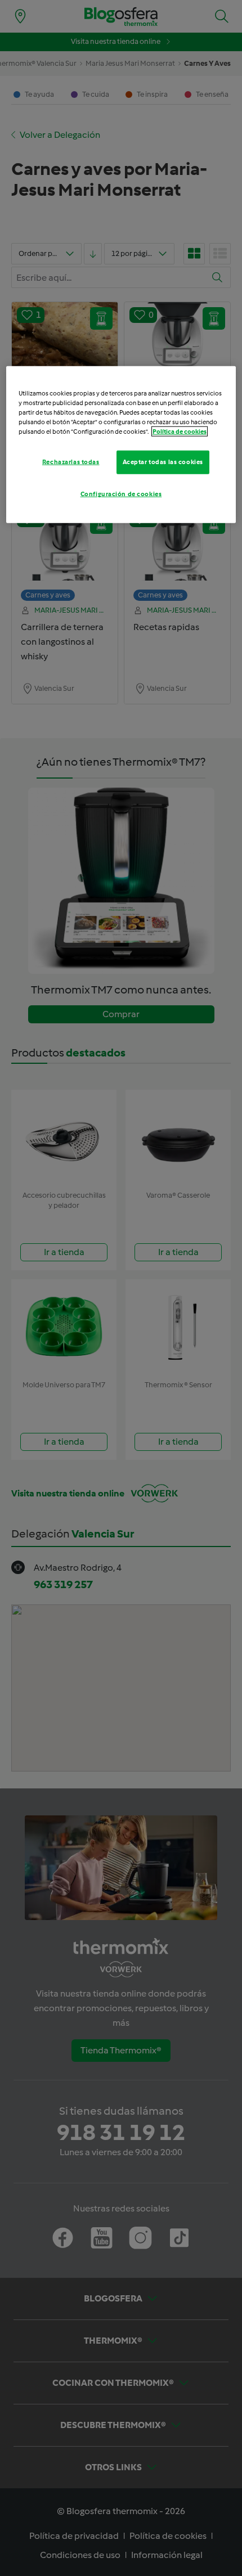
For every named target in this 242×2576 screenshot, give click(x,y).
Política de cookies (180, 431)
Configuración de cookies (121, 494)
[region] (121, 445)
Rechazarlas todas (71, 462)
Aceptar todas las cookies (163, 462)
